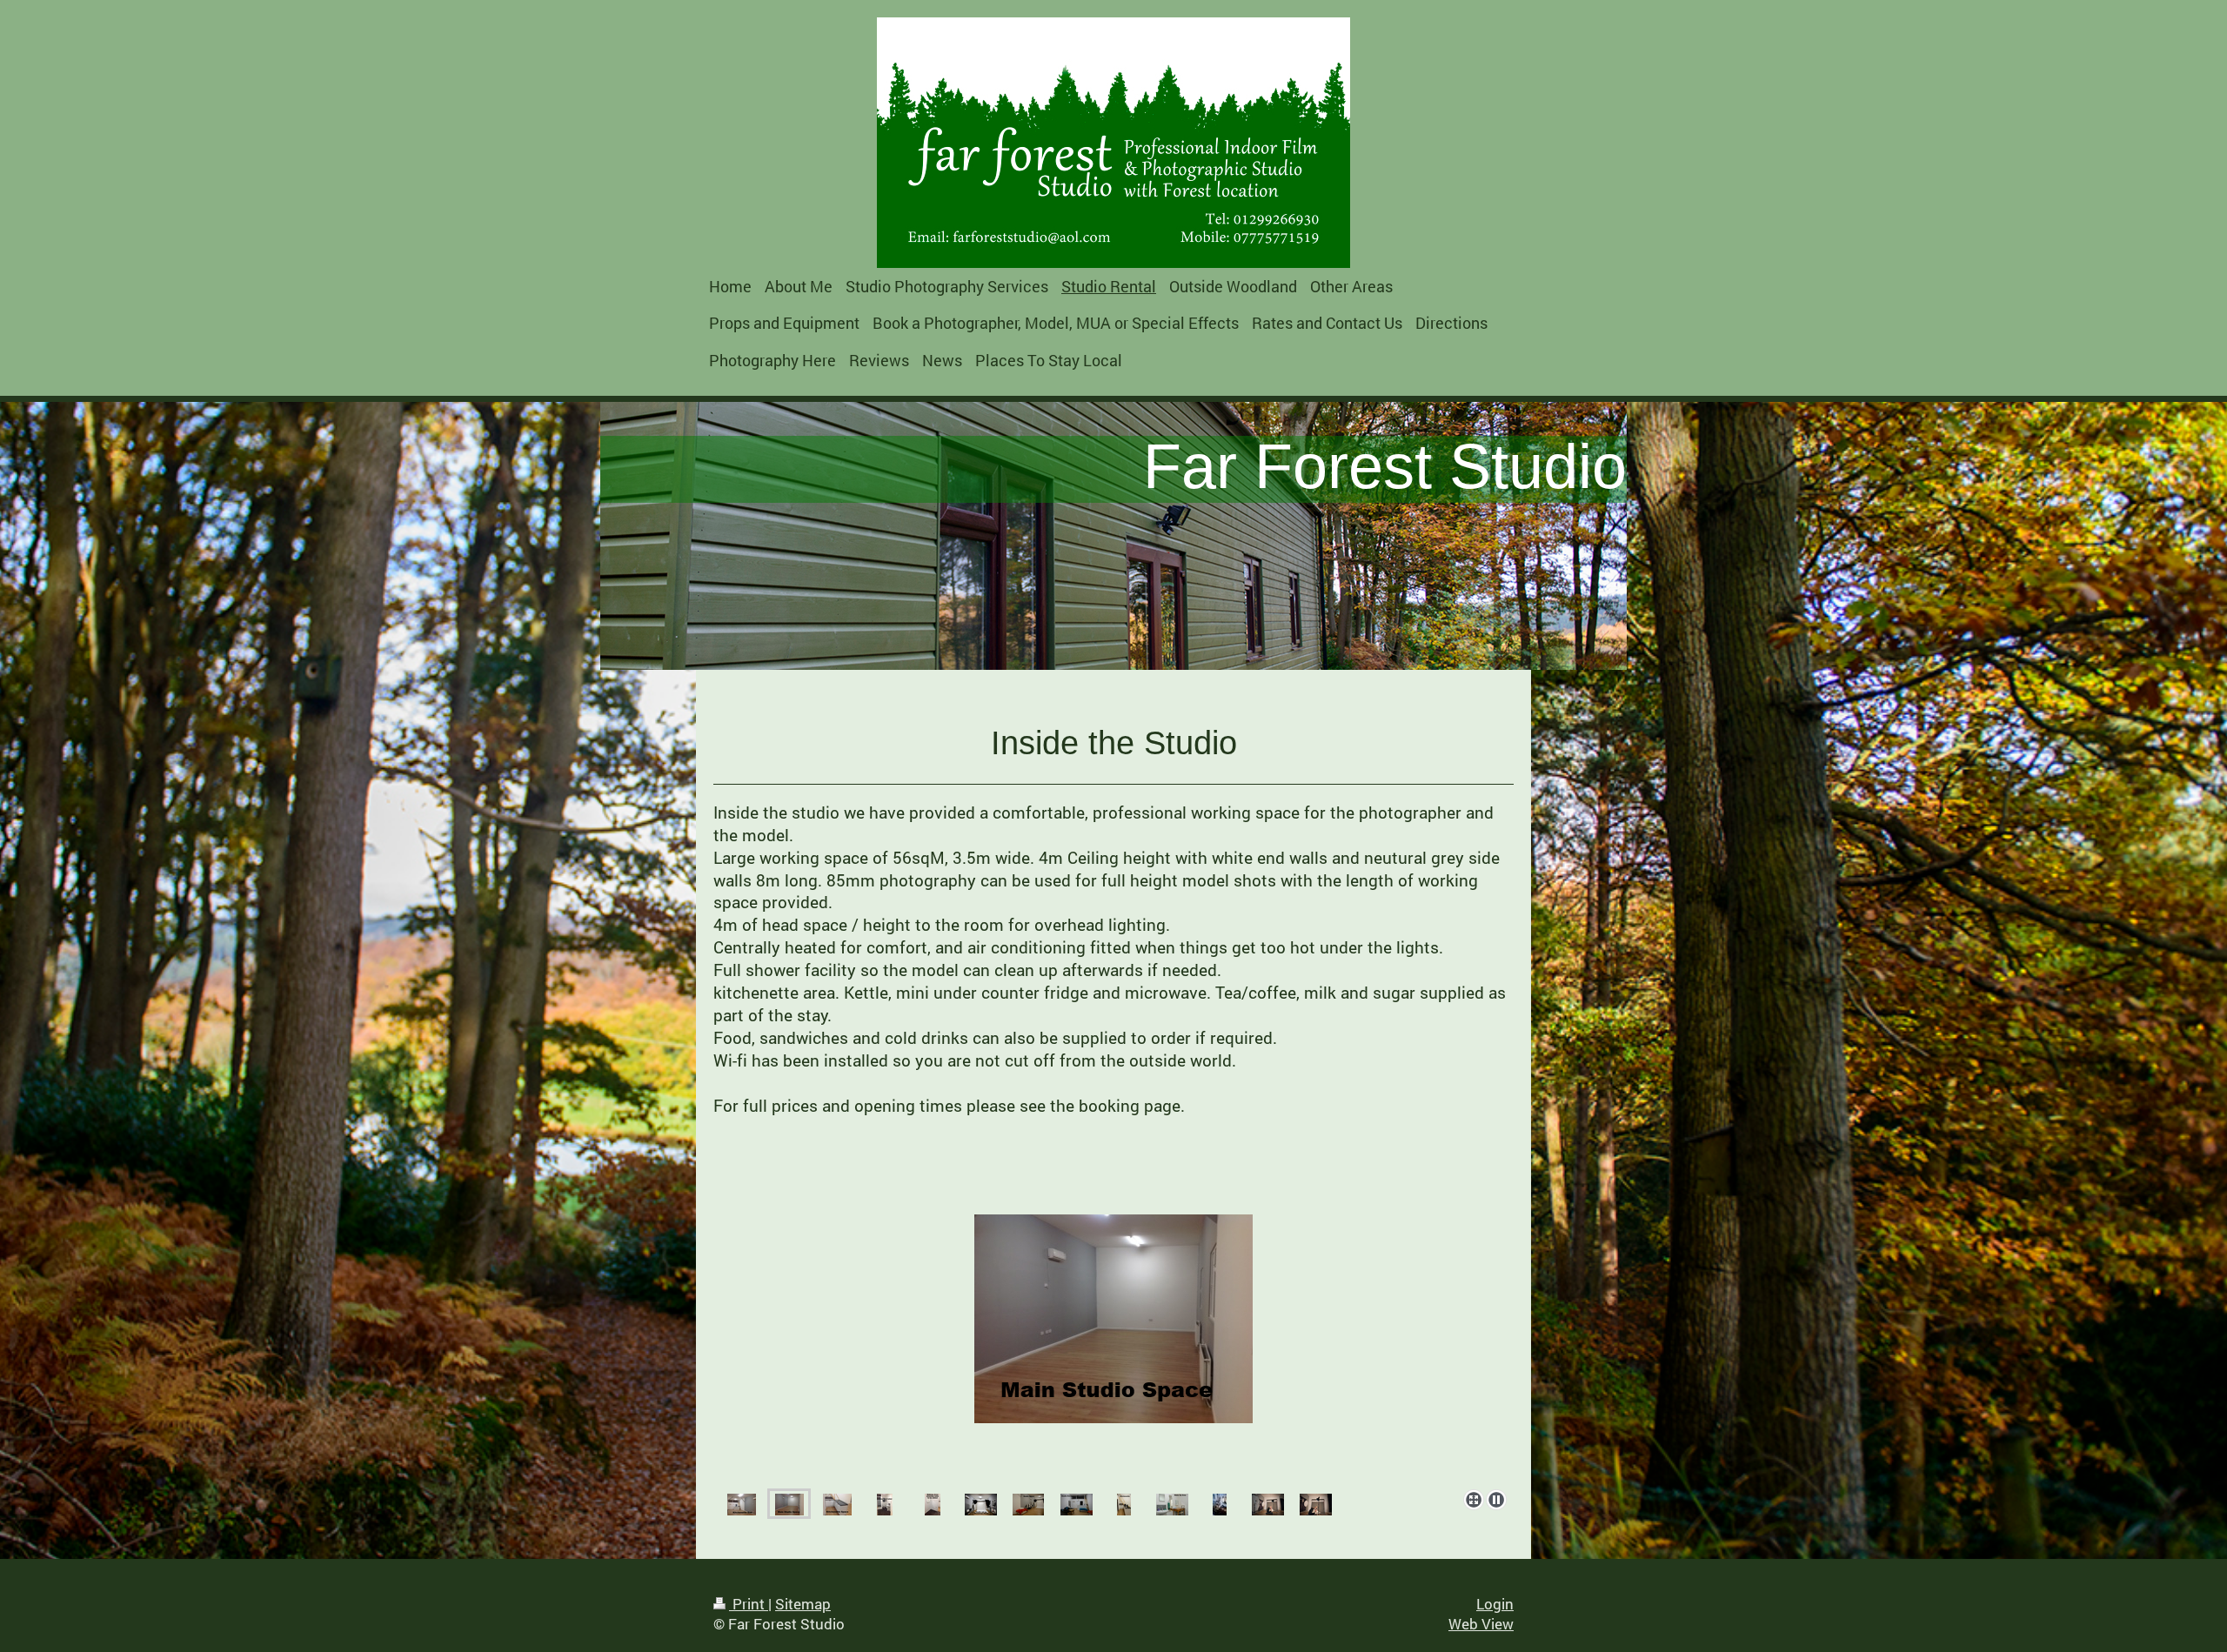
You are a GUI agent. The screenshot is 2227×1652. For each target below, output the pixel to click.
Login (1495, 1604)
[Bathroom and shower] (885, 1504)
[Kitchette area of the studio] (742, 1504)
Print (749, 1604)
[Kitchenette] (1113, 1348)
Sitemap (803, 1604)
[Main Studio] (789, 1504)
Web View (1481, 1624)
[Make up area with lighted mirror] (933, 1504)
